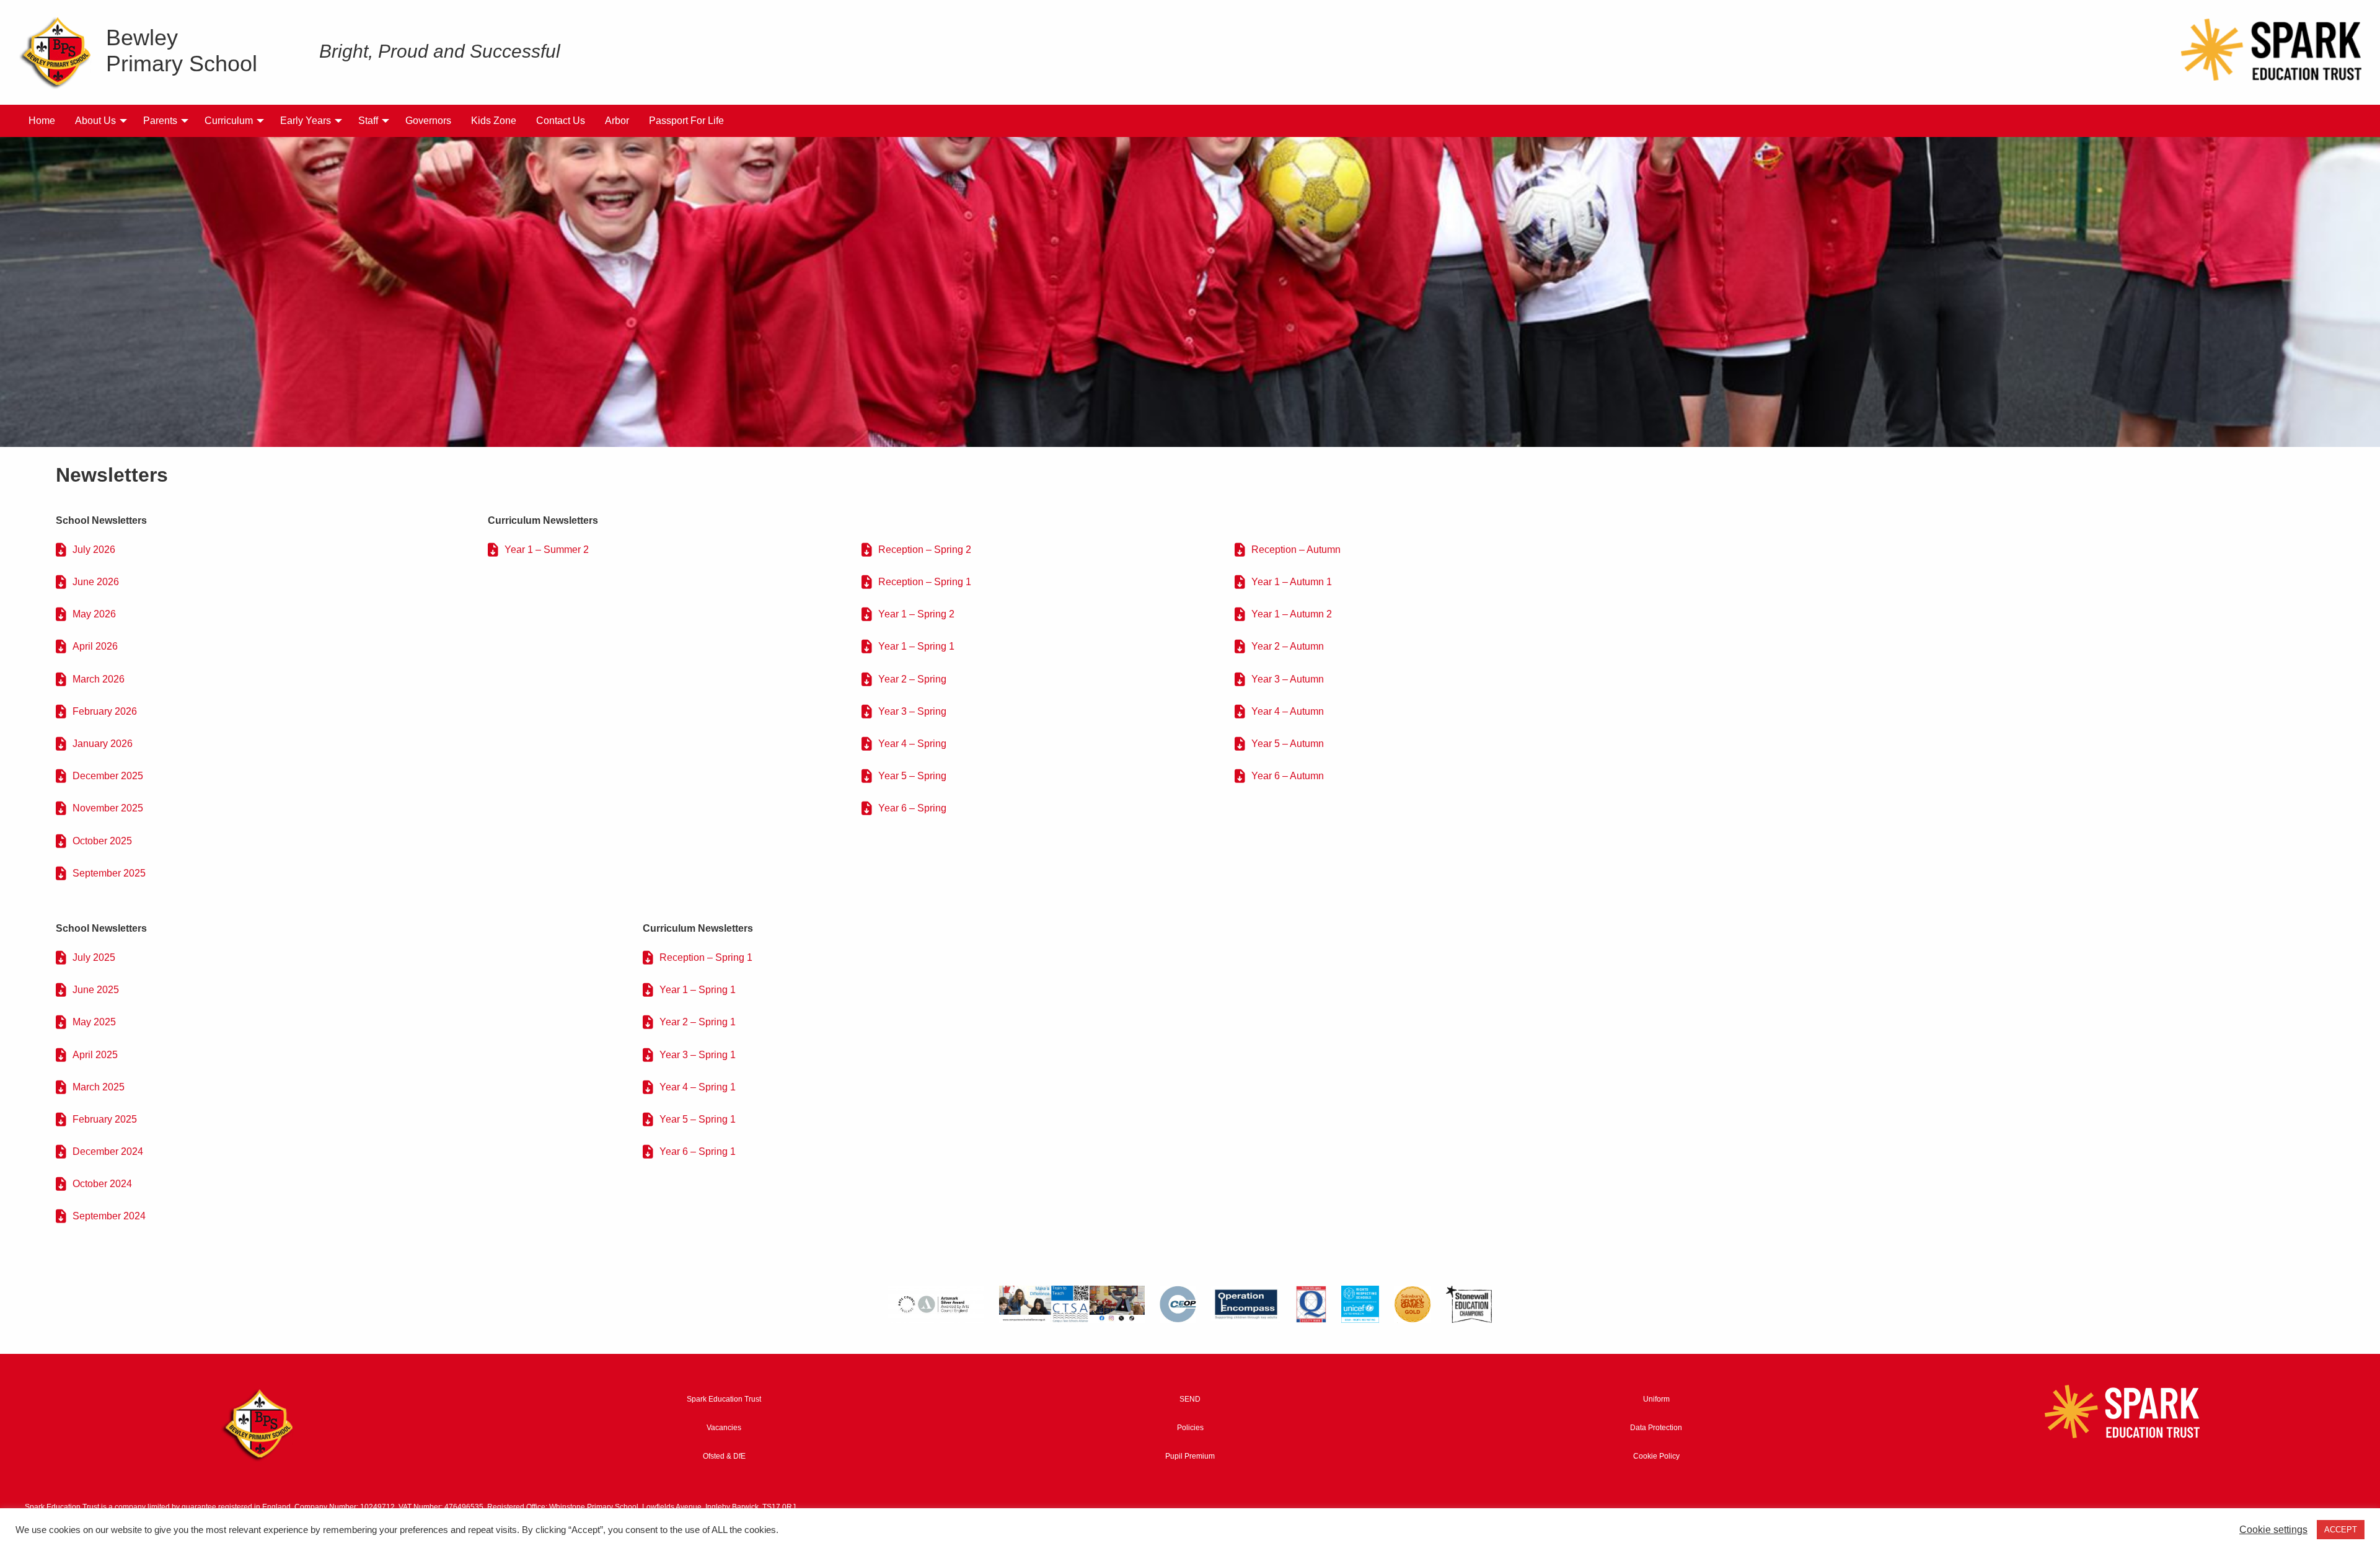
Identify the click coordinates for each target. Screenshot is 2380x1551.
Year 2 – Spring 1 (698, 1022)
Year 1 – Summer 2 (547, 550)
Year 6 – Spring (912, 808)
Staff (368, 121)
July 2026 (94, 550)
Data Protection (1656, 1428)
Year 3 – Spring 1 (698, 1055)
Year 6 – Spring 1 (698, 1151)
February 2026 (105, 711)
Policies (1190, 1428)
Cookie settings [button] (2273, 1530)
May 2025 (94, 1022)
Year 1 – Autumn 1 (1292, 582)
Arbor (617, 121)
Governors (428, 121)
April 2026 (95, 646)
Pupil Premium (1190, 1456)
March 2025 (99, 1087)
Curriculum (229, 121)
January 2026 (103, 744)
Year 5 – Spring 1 (698, 1119)
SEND (1190, 1399)
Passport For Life (686, 121)
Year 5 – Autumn (1288, 744)
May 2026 (94, 614)
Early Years (306, 121)
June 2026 (96, 582)
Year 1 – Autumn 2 (1292, 614)
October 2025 (102, 841)
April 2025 (95, 1055)
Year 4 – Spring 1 (698, 1087)
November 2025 (108, 808)
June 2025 (96, 990)
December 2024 (108, 1151)
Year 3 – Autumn (1288, 679)
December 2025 (108, 776)
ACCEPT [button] (2341, 1530)
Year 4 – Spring (912, 744)
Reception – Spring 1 (925, 582)
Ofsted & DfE (724, 1456)
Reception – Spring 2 (925, 550)
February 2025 (105, 1119)
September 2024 (109, 1216)
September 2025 (109, 873)
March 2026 (99, 679)
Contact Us (561, 121)
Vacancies (724, 1428)
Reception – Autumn (1296, 550)
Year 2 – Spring (912, 679)
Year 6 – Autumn (1288, 776)
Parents (160, 121)
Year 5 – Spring (912, 776)
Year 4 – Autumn (1288, 711)
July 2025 (94, 957)
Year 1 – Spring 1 (916, 646)
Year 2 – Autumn (1288, 646)
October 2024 (102, 1184)
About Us (95, 121)
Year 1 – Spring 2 (916, 614)
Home (42, 121)
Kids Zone (494, 121)
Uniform (1656, 1399)
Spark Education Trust (724, 1399)
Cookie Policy (1656, 1456)
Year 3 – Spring (912, 711)
